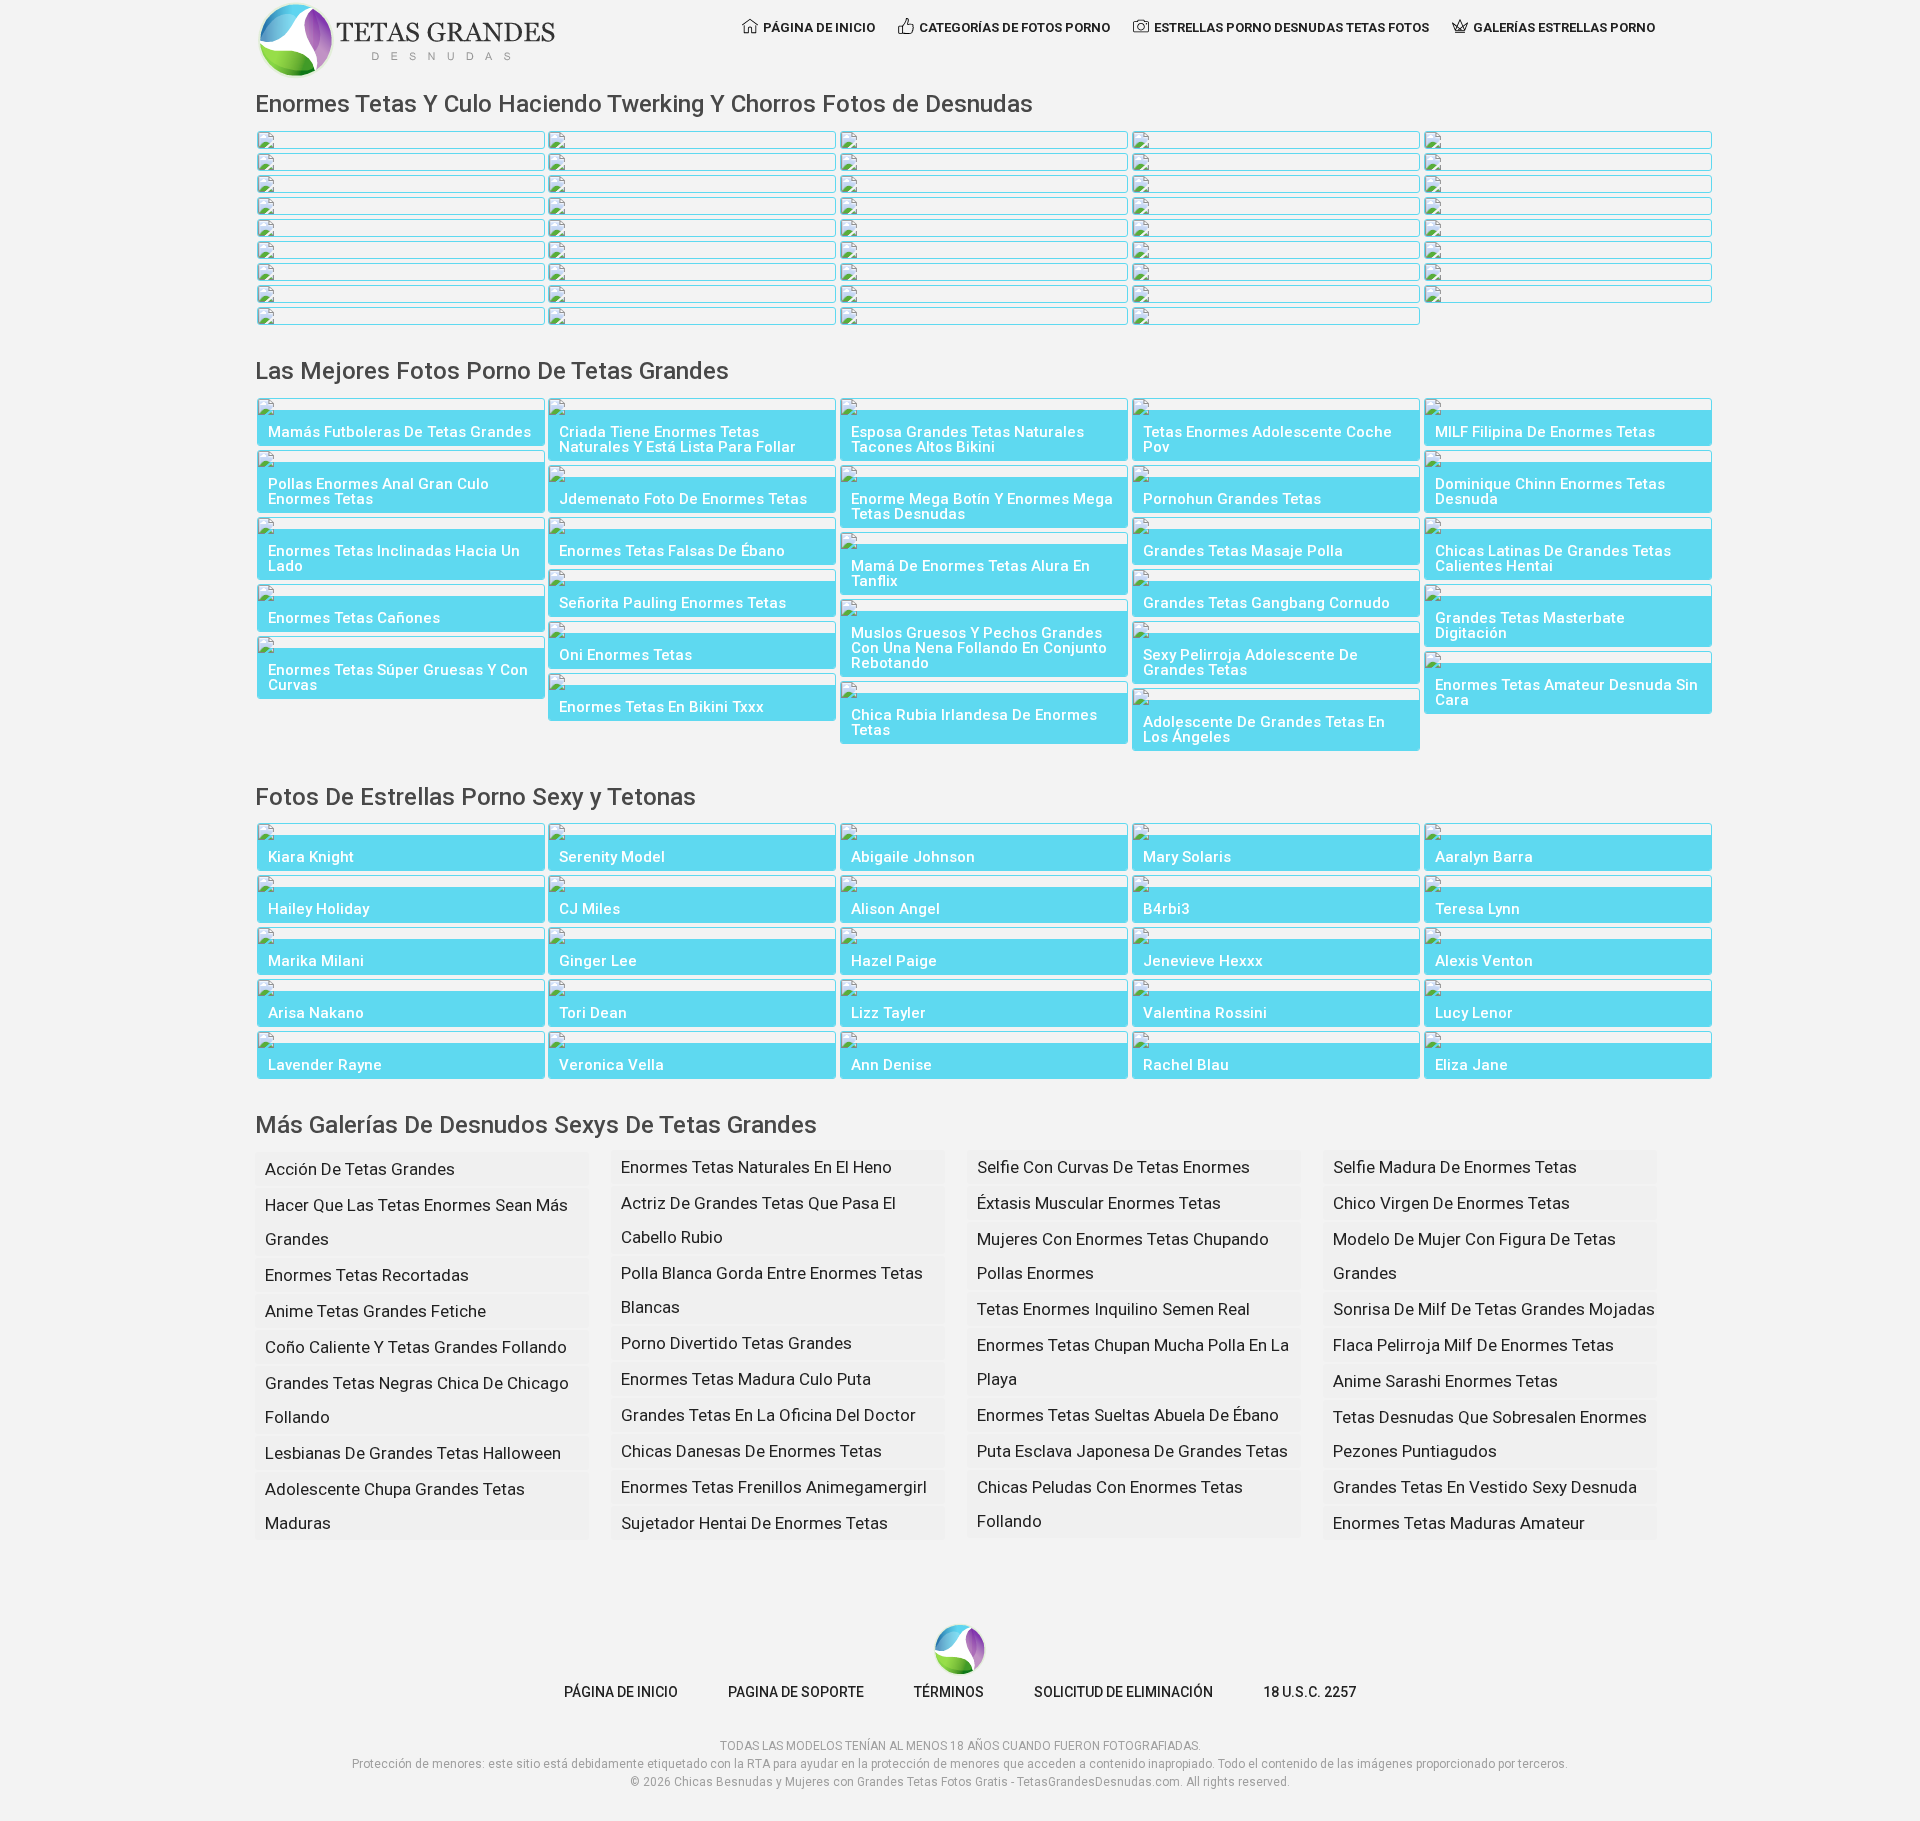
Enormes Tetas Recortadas (367, 1275)
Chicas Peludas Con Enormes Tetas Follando (1110, 1504)
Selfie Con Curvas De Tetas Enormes (1113, 1167)
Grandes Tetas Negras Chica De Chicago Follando (417, 1400)
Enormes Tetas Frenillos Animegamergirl (774, 1487)
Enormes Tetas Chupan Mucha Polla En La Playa (1133, 1362)
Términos (949, 1692)
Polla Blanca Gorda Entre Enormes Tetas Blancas (772, 1290)
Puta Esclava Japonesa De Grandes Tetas (1132, 1451)
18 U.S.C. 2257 (1309, 1692)
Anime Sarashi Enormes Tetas (1445, 1381)
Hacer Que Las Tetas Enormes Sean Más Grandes (416, 1222)
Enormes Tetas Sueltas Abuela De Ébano (1128, 1415)
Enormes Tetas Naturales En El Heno (756, 1167)
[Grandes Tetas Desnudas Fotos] (407, 40)
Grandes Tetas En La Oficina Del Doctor (768, 1415)
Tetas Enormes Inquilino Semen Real (1113, 1309)
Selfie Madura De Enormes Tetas (1455, 1167)
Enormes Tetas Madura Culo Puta (746, 1379)
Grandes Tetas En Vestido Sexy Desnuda (1485, 1487)
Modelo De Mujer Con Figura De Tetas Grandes (1474, 1256)
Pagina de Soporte (796, 1692)
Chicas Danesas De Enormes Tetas (751, 1451)
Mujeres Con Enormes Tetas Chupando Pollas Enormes (1123, 1256)
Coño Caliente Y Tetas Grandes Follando (416, 1347)
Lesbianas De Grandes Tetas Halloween (413, 1453)
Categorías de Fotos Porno (1014, 27)
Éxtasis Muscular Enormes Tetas (1099, 1203)
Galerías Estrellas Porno (1564, 27)
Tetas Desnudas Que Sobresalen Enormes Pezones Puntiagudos (1490, 1434)
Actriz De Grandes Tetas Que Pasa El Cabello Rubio (758, 1220)
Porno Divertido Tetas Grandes (736, 1343)
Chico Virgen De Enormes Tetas (1451, 1203)
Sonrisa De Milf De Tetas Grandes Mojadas (1494, 1309)
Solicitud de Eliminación (1123, 1692)
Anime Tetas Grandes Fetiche (375, 1311)
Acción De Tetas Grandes (360, 1169)
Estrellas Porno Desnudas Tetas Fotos (1291, 27)
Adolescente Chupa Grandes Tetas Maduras (395, 1506)
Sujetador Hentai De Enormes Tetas (754, 1523)
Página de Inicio (819, 27)
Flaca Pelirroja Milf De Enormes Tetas (1473, 1345)
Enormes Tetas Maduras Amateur (1459, 1523)
